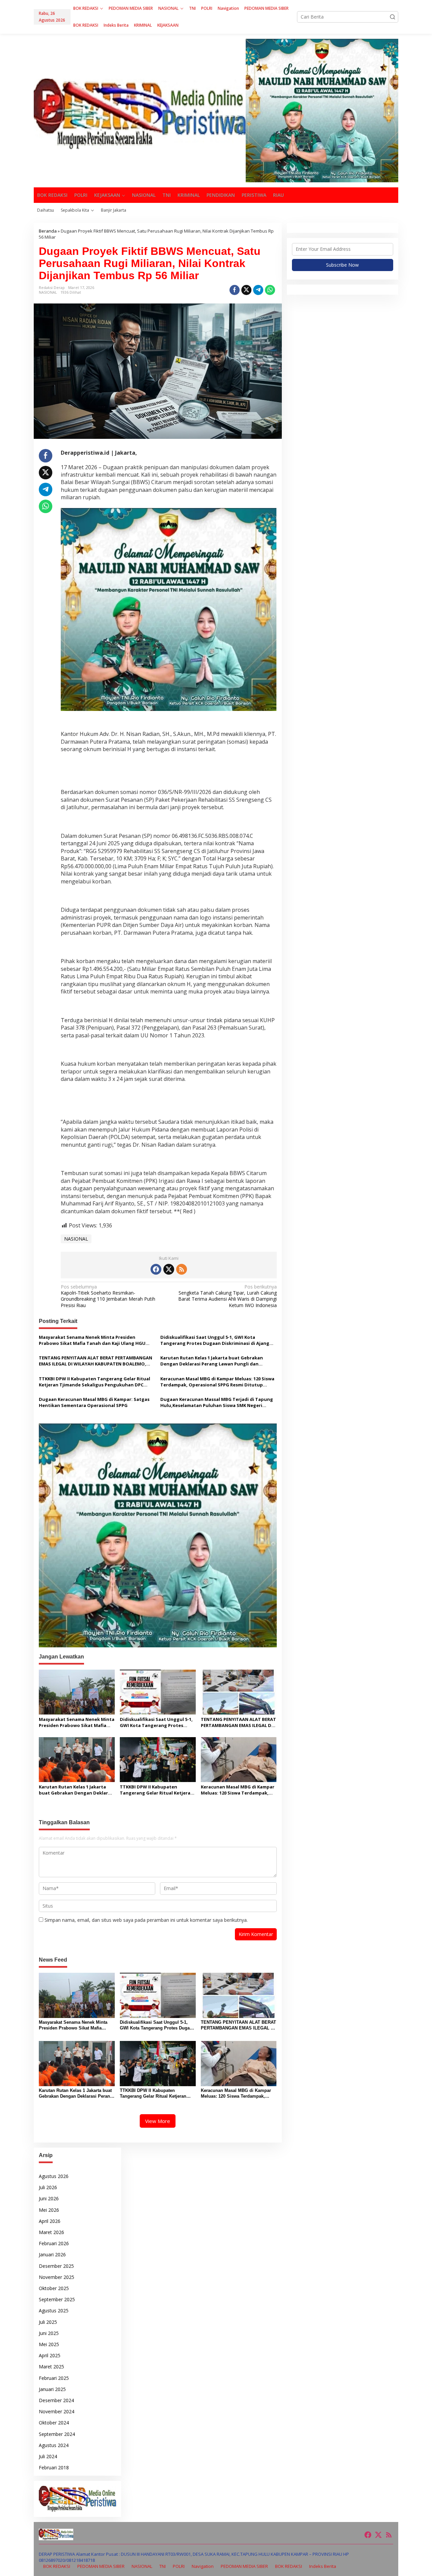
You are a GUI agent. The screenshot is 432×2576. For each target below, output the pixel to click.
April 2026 (50, 2221)
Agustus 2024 (54, 2445)
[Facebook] (156, 1269)
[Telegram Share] (258, 290)
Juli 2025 (48, 2322)
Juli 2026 (48, 2187)
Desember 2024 (56, 2400)
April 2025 (50, 2355)
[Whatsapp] (270, 290)
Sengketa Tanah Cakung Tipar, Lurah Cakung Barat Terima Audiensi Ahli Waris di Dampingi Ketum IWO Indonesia (227, 1296)
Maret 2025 (51, 2367)
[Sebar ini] (235, 290)
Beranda (48, 231)
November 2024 (57, 2411)
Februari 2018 (54, 2467)
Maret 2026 (51, 2232)
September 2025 (57, 2299)
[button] (393, 17)
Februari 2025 (54, 2378)
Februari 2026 (54, 2243)
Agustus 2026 (54, 2176)
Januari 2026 (52, 2254)
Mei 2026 (49, 2210)
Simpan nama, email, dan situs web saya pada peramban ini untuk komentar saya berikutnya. (146, 1920)
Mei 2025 (49, 2344)
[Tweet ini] (246, 290)
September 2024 (57, 2434)
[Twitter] (169, 1269)
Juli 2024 (48, 2456)
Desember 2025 (56, 2266)
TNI (163, 2566)
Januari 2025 (52, 2389)
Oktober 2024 (54, 2423)
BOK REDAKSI (57, 2566)
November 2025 (57, 2277)
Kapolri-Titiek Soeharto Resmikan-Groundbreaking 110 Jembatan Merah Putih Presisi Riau (108, 1296)
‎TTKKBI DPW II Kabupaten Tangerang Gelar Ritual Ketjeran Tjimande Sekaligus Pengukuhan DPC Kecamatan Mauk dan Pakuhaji (94, 1382)
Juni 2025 (49, 2333)
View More (158, 2121)
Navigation (203, 2566)
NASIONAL (48, 292)
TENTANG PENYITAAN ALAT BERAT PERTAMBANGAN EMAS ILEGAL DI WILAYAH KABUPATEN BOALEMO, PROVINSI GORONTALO (96, 1361)
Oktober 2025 (54, 2288)
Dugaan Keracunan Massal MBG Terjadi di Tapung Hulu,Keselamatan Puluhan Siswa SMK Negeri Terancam (217, 1402)
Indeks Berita (323, 2566)
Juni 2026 (49, 2198)
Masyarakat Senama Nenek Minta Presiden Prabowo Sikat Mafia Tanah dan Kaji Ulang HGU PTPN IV (92, 1340)
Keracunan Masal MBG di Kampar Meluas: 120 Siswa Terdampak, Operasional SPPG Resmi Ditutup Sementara (217, 1382)
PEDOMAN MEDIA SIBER (101, 2566)
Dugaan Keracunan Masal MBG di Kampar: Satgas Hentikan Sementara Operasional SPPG (94, 1402)
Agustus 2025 (54, 2311)
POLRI (179, 2566)
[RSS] (182, 1269)
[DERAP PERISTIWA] (140, 113)
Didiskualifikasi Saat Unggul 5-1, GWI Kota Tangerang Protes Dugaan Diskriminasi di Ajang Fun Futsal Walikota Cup (215, 1340)
